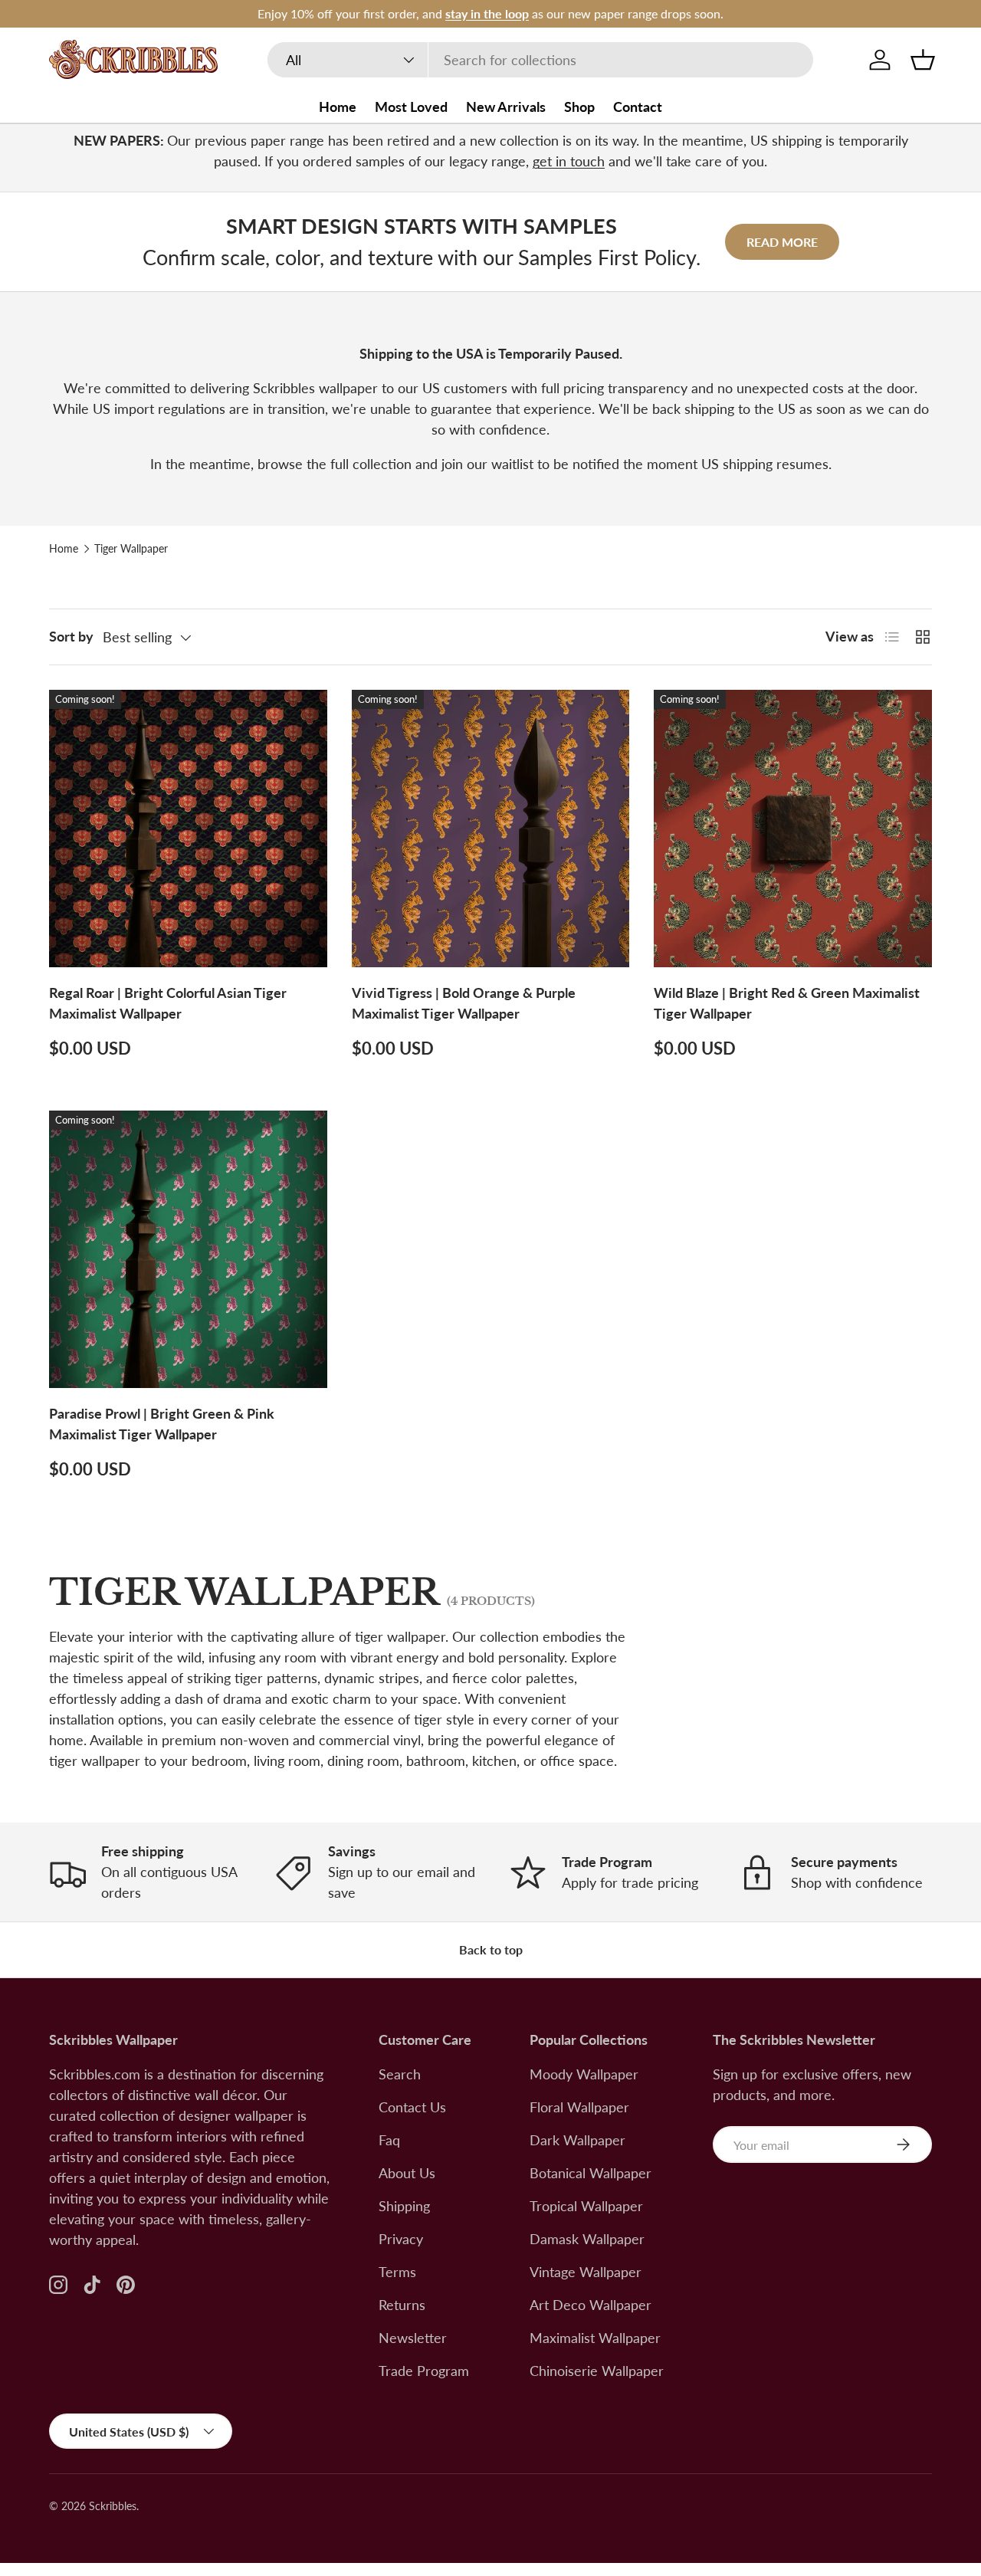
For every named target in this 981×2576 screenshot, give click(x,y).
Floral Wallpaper (579, 2107)
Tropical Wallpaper (586, 2206)
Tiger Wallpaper (131, 549)
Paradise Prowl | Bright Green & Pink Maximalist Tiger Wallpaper (162, 1424)
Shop (579, 107)
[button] (923, 60)
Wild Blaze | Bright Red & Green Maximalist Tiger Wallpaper (787, 1003)
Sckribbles (113, 2506)
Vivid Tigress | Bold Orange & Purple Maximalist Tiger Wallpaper (464, 1003)
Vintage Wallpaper (586, 2272)
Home (338, 107)
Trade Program (424, 2371)
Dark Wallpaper (577, 2140)
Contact (638, 107)
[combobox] (541, 60)
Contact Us (412, 2107)
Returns (402, 2305)
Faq (389, 2140)
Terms (397, 2272)
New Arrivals (506, 107)
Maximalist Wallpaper (595, 2338)
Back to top (491, 1949)
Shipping (404, 2206)
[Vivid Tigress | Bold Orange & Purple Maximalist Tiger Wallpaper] (491, 829)
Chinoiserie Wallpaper (597, 2371)
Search (400, 2074)
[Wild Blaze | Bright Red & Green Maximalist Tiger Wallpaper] (793, 829)
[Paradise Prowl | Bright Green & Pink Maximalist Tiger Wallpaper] (188, 1250)
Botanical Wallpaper (591, 2173)
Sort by (71, 636)
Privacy (401, 2239)
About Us (407, 2173)
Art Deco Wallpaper (591, 2305)
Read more (782, 242)
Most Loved (411, 107)
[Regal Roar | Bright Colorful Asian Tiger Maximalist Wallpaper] (188, 829)
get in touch (569, 161)
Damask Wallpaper (587, 2239)
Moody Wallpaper (584, 2074)
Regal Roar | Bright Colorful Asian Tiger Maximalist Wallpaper (168, 1003)
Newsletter (413, 2338)
